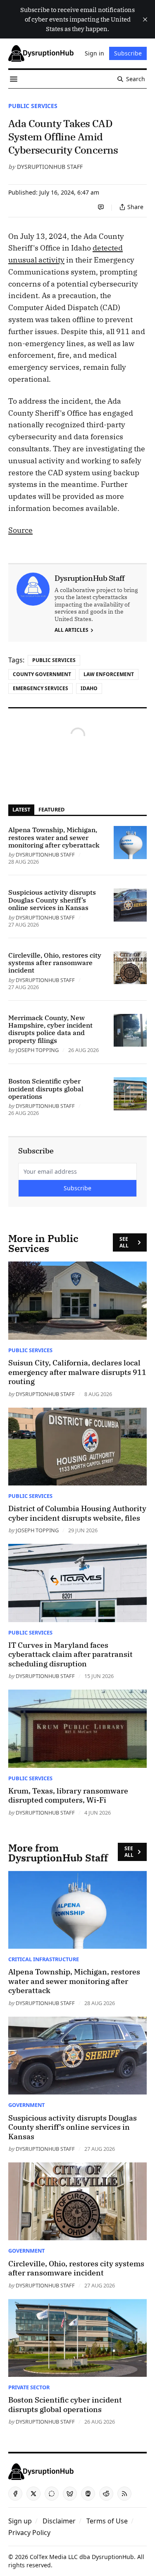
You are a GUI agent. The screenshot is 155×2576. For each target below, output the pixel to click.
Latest (21, 809)
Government (26, 2105)
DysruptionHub (113, 2557)
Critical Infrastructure (44, 1959)
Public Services (33, 106)
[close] (145, 19)
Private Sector (29, 2387)
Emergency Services (41, 688)
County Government (42, 674)
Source (20, 530)
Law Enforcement (109, 674)
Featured (51, 809)
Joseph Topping (37, 1050)
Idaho (89, 688)
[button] (20, 2521)
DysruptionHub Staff (50, 167)
